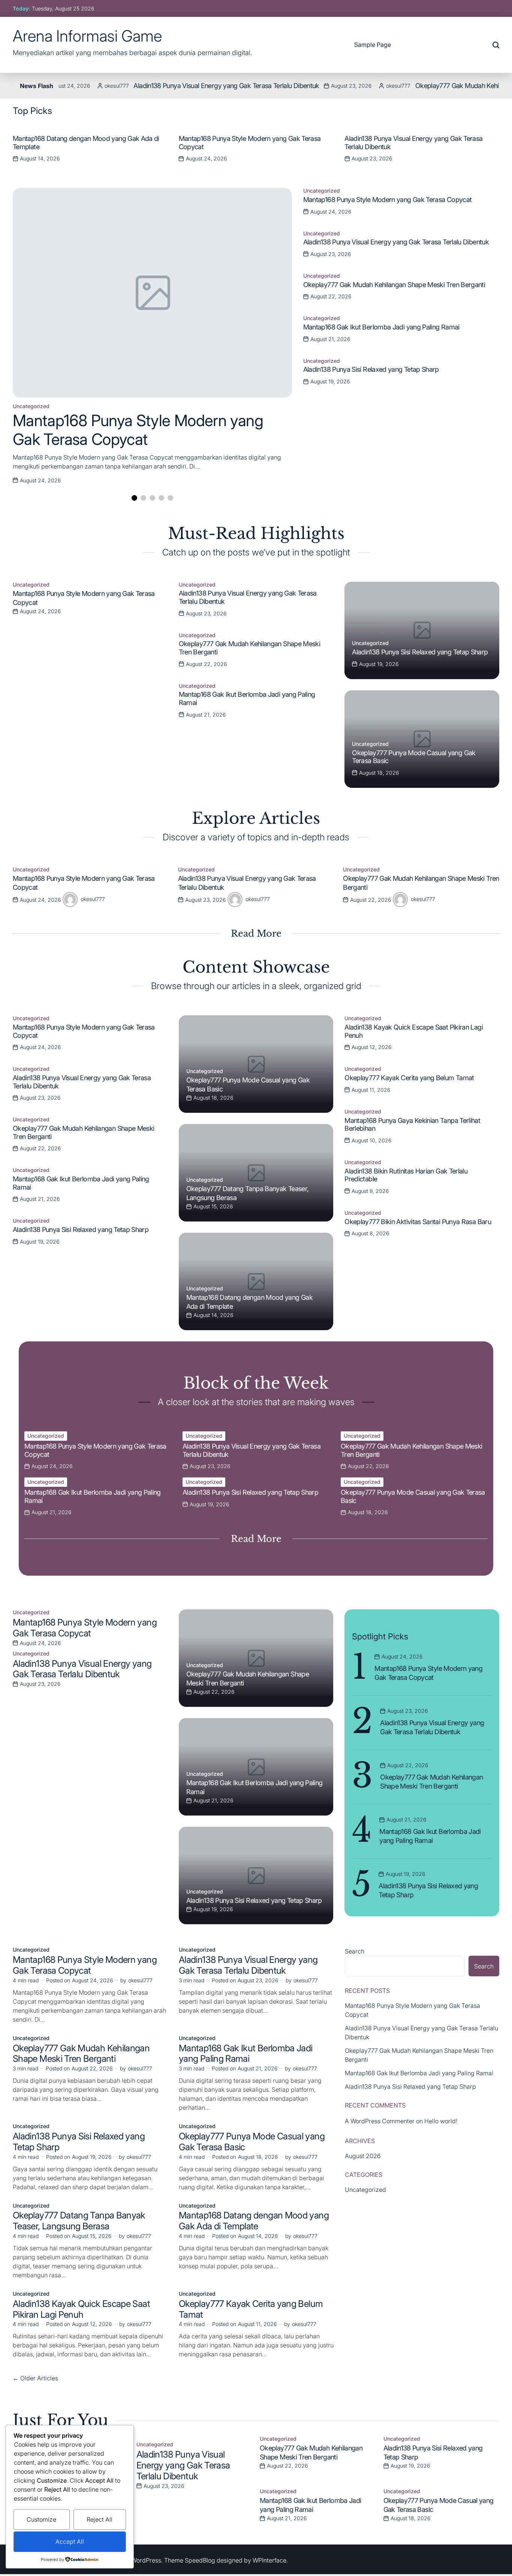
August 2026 (363, 2156)
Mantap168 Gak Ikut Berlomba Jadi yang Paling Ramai (381, 327)
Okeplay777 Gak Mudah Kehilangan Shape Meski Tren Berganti (394, 285)
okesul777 (73, 86)
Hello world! (441, 2121)
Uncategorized (31, 406)
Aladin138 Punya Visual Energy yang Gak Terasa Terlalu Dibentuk (182, 86)
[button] (493, 147)
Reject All (100, 2519)
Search (355, 1951)
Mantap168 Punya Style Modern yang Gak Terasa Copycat (138, 430)
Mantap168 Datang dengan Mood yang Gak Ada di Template (254, 2221)
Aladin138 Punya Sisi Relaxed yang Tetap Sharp (371, 369)
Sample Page (373, 45)
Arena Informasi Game (87, 36)
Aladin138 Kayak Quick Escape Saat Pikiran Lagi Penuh (81, 2309)
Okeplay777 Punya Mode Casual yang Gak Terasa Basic (252, 2142)
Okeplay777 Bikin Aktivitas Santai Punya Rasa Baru (418, 1222)
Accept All (70, 2542)
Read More (256, 933)
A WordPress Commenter (380, 2121)
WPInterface (269, 2560)
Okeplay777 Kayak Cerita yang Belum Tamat (409, 1078)
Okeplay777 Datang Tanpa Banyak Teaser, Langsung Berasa (79, 2221)
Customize (41, 2519)
